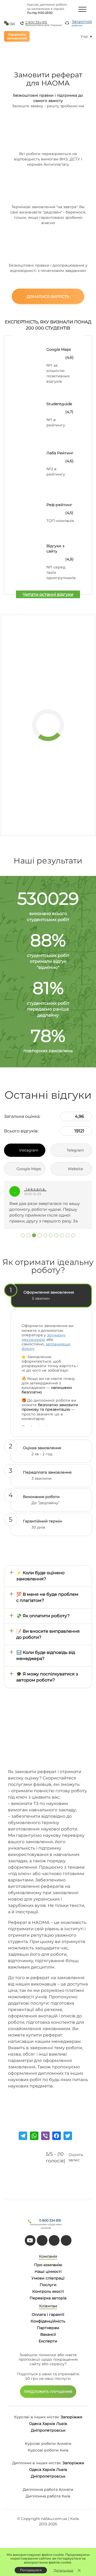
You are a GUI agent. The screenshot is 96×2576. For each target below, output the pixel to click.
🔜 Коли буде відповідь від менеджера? (46, 1655)
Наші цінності (48, 2271)
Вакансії (48, 2334)
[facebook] (54, 2240)
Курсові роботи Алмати (48, 2444)
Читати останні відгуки (48, 594)
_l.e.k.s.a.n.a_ (35, 1189)
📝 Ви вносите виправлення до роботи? (48, 1634)
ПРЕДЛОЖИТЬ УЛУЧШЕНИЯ (48, 2392)
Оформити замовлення (17, 36)
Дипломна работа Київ (48, 2496)
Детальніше (63, 2570)
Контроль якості (48, 2291)
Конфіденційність (48, 2321)
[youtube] (30, 2240)
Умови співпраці (48, 2278)
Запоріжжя (71, 2417)
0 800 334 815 (36, 22)
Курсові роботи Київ (48, 2450)
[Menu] (82, 9)
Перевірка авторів (48, 2298)
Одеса (35, 2424)
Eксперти (48, 2341)
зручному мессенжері (44, 1337)
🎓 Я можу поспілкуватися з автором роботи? (47, 1677)
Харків (49, 2424)
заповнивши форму (46, 1346)
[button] (23, 1235)
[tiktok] (42, 2240)
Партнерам (48, 2328)
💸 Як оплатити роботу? (43, 1616)
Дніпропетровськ (48, 2430)
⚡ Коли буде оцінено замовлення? (40, 1576)
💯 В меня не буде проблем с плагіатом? (47, 1597)
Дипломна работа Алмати (48, 2489)
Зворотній (82, 23)
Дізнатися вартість (48, 297)
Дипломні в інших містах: (37, 2463)
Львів (62, 2424)
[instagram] (66, 2240)
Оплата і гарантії (48, 2314)
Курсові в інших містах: (37, 2417)
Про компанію (48, 2265)
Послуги (48, 2285)
